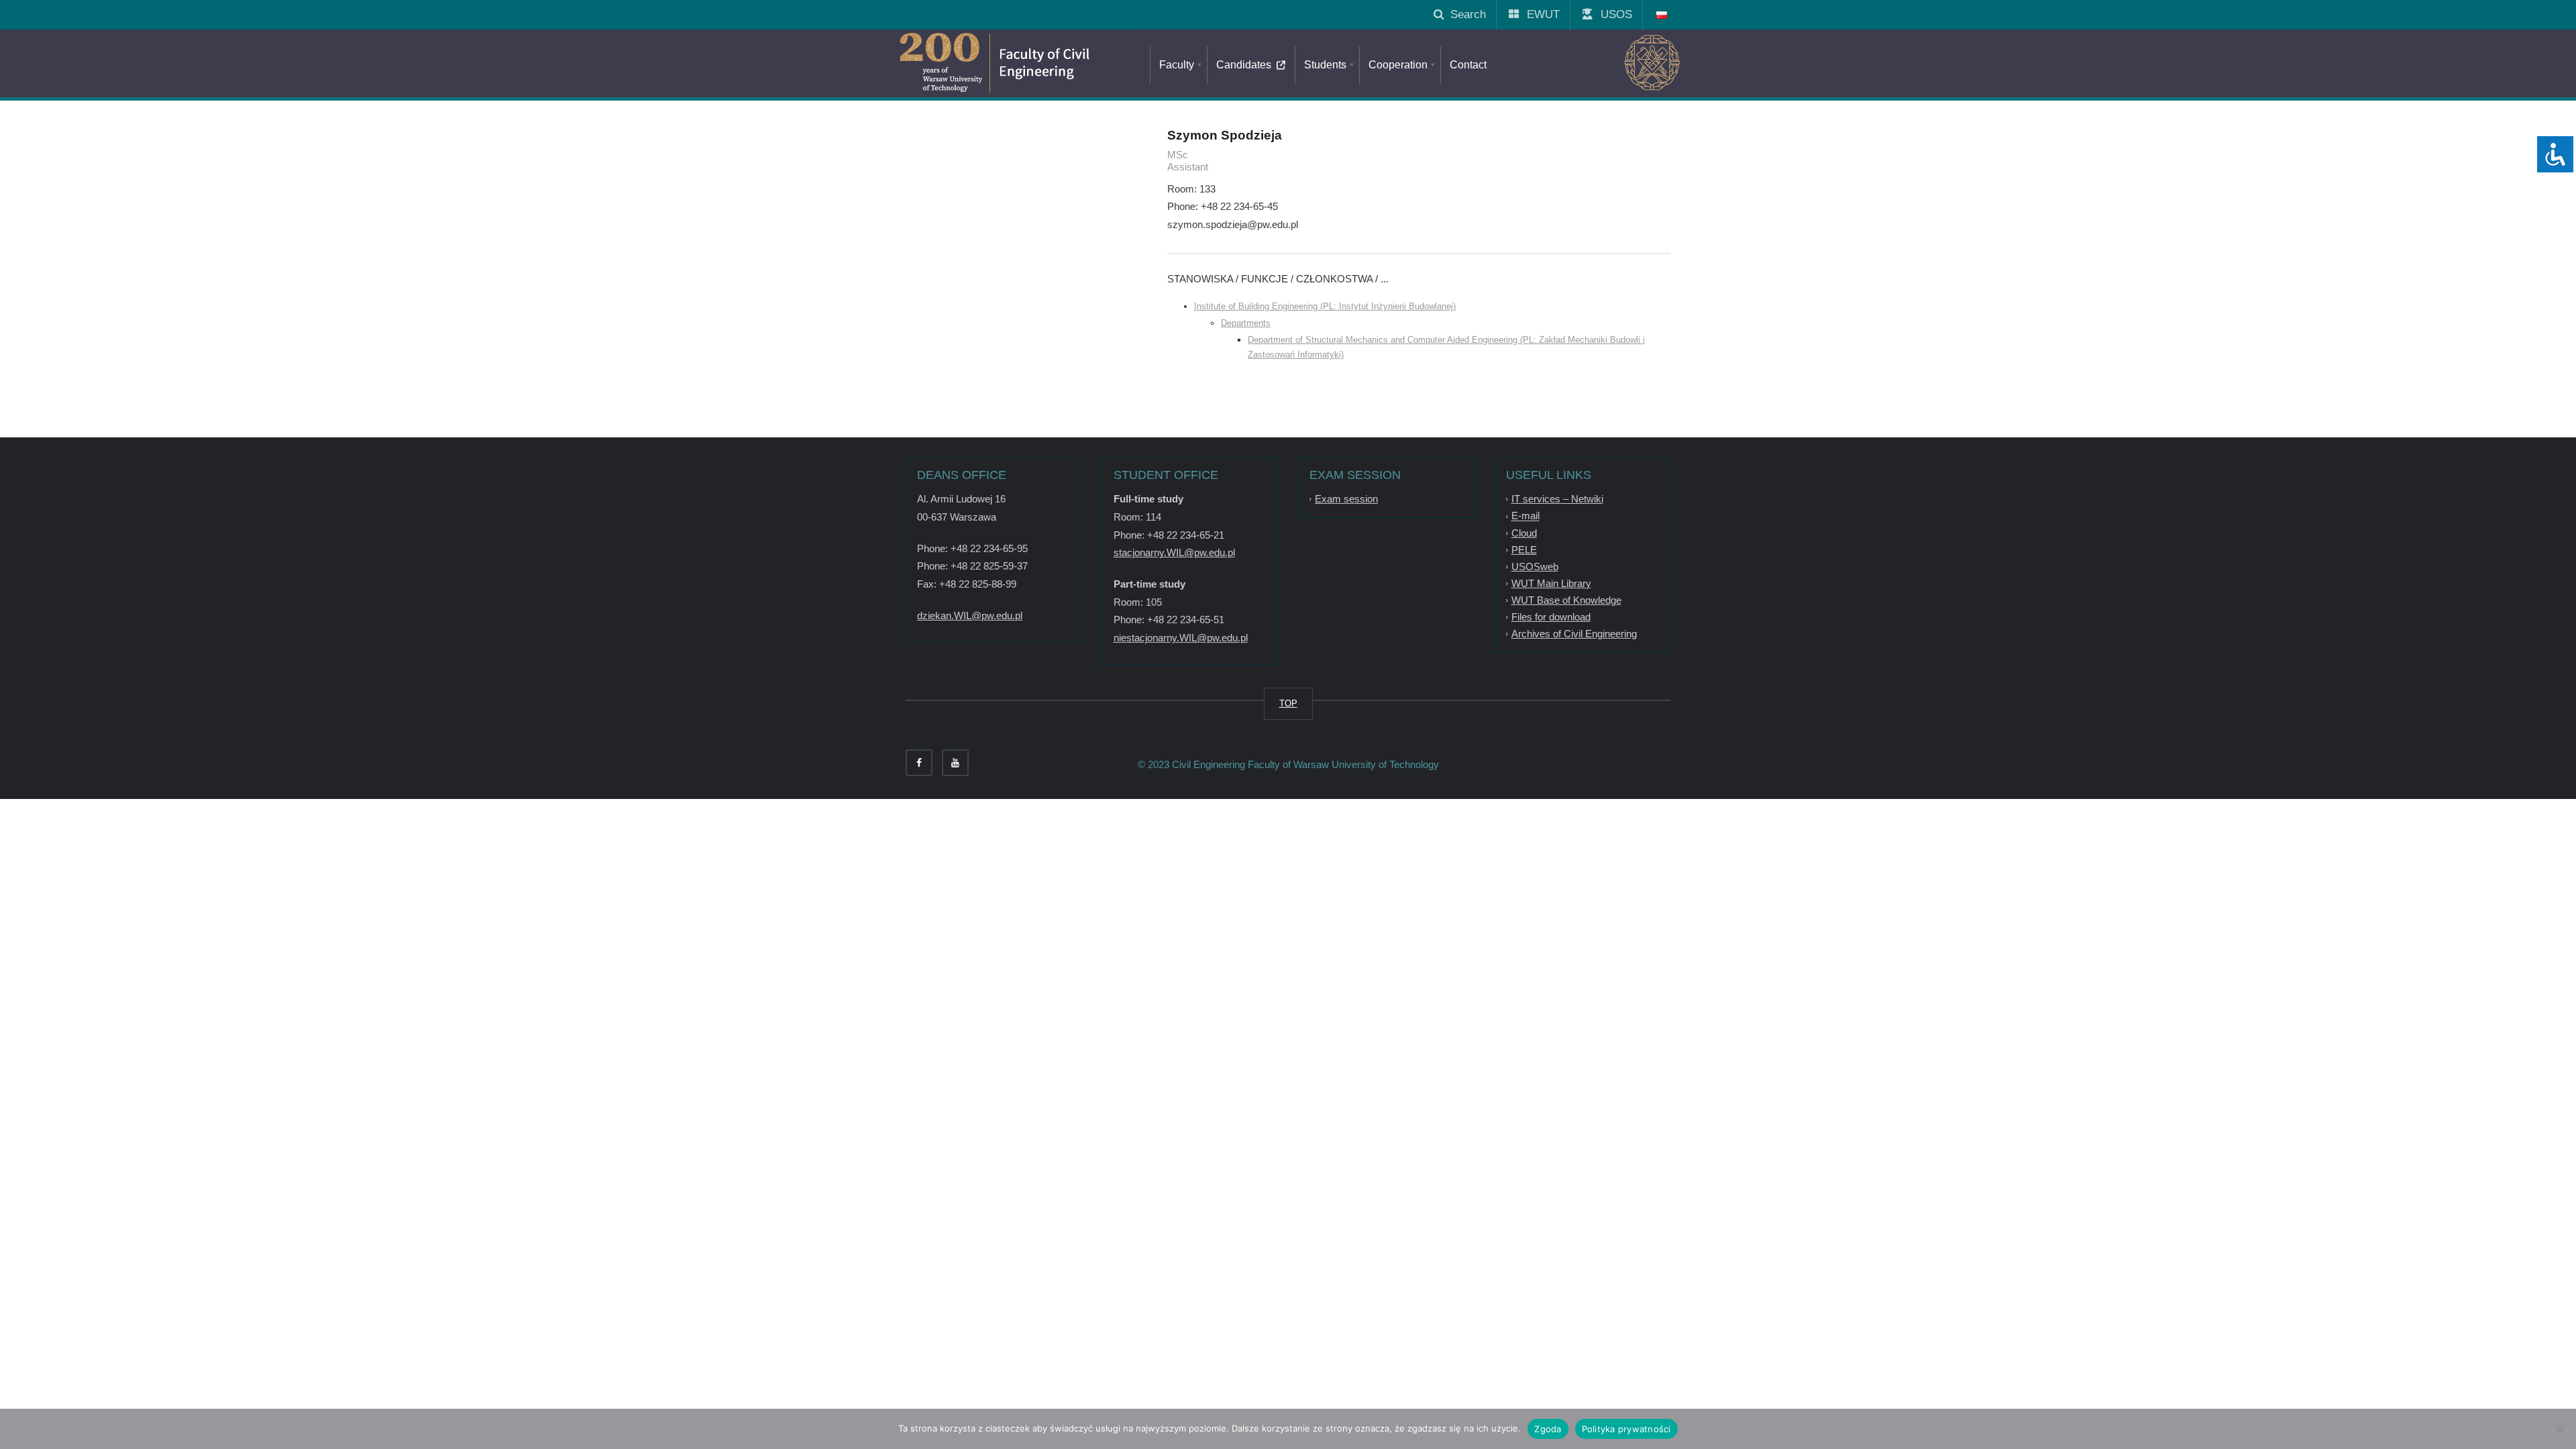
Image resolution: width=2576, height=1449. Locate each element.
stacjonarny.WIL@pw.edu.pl (1174, 552)
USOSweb (1535, 567)
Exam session (1346, 499)
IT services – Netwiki (1557, 499)
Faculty (1177, 65)
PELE (1524, 550)
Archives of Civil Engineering (1574, 634)
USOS (1611, 14)
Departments (1246, 323)
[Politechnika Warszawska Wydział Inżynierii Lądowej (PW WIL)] (1053, 64)
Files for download (1551, 617)
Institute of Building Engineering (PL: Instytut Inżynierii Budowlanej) (1325, 306)
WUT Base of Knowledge (1566, 600)
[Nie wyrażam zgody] (2559, 1429)
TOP (1288, 703)
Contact (1468, 65)
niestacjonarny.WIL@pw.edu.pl (1181, 638)
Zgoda (1548, 1429)
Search (1465, 14)
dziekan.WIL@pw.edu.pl (970, 615)
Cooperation (1398, 65)
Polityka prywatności (1626, 1429)
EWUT (1538, 14)
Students (1325, 65)
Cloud (1524, 533)
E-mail (1525, 516)
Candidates (1246, 65)
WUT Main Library (1551, 583)
